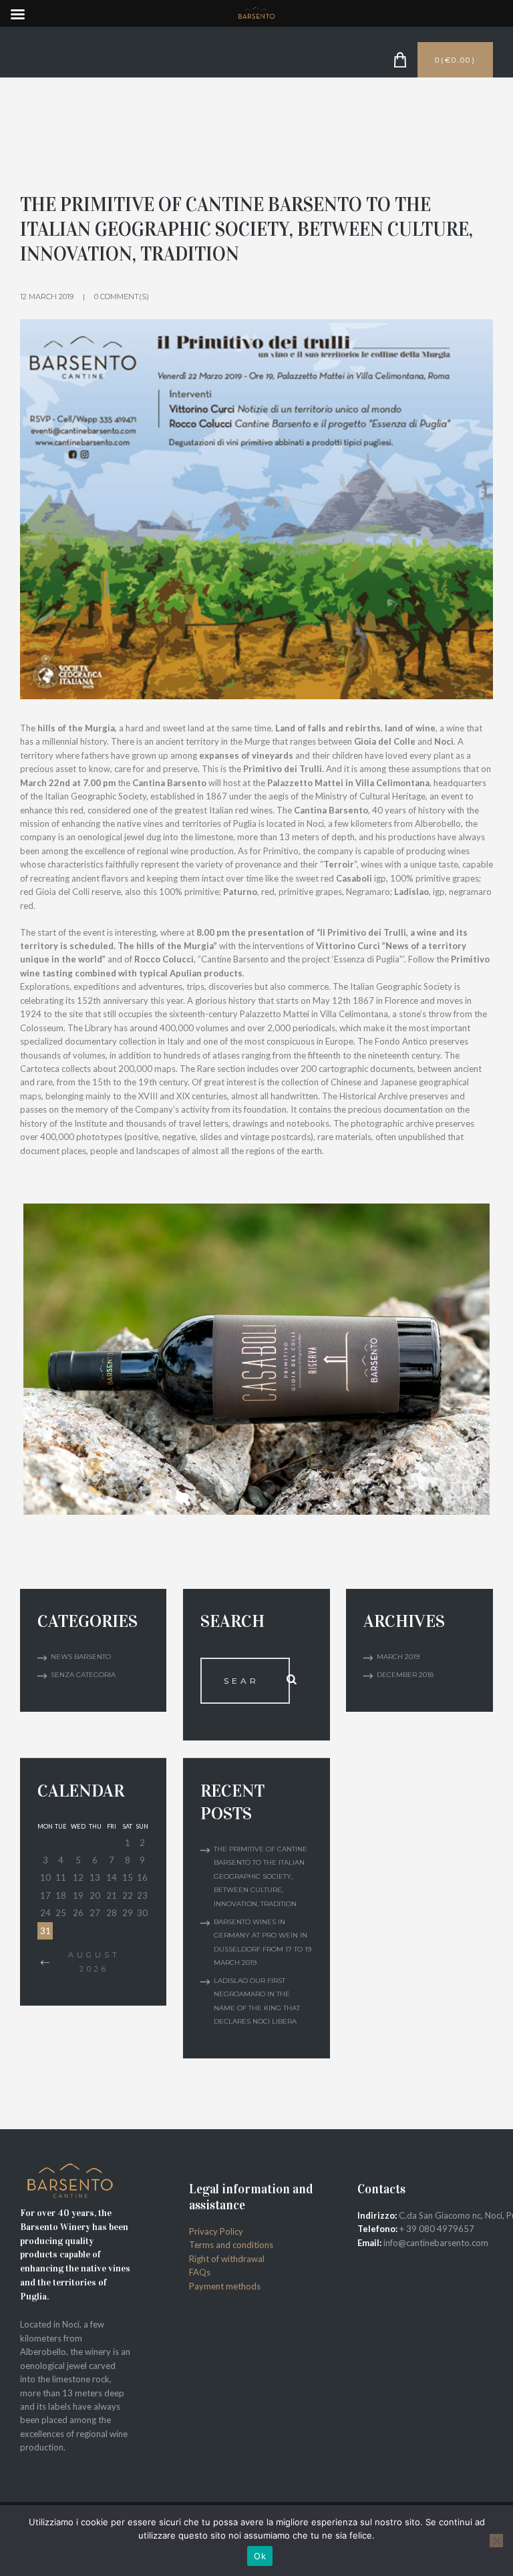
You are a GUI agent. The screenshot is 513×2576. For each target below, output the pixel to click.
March (398, 1657)
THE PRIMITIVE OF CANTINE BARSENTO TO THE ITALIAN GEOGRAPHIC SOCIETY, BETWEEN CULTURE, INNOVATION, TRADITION (261, 1876)
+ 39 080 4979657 (436, 2229)
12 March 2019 (47, 297)
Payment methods (225, 2286)
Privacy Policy (216, 2231)
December (405, 1675)
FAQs (200, 2272)
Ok (260, 2556)
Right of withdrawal (227, 2259)
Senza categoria (83, 1675)
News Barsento (81, 1657)
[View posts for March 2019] (45, 1963)
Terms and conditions (231, 2245)
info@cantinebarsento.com (436, 2243)
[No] (496, 2541)
